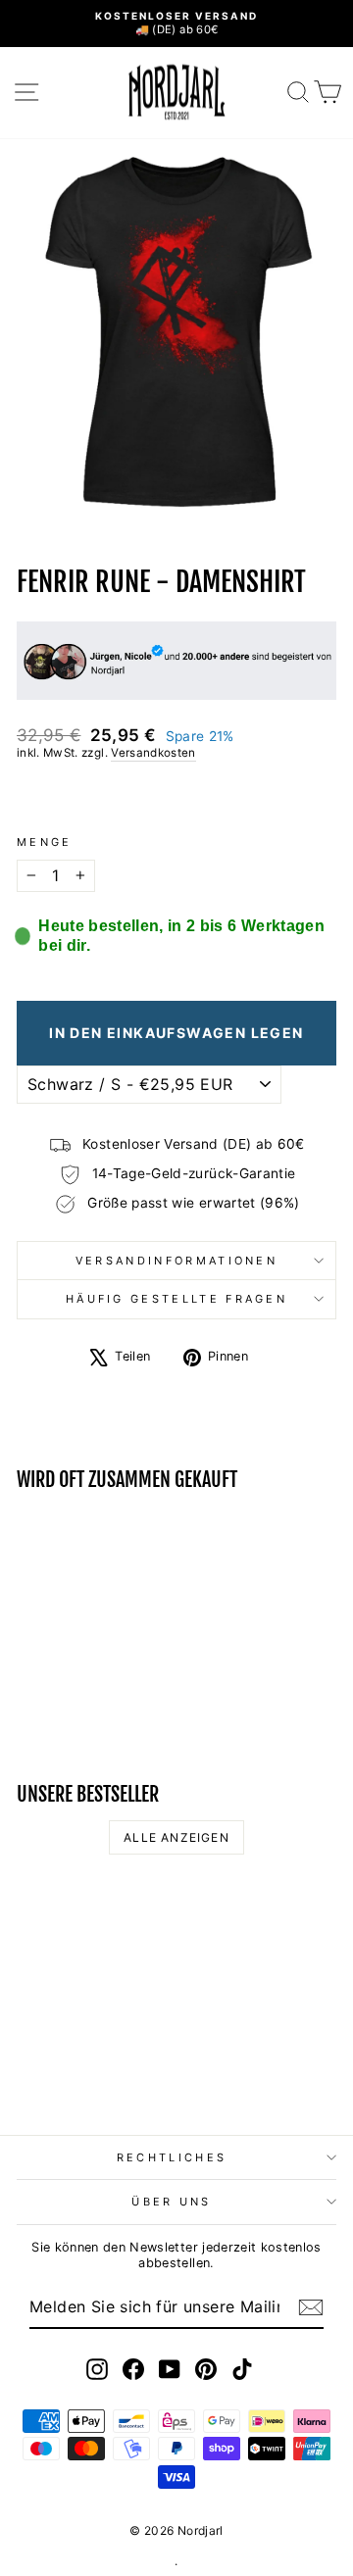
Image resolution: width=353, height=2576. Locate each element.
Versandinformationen (176, 1261)
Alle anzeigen (176, 1837)
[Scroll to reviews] (176, 798)
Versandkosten (153, 753)
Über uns (172, 2202)
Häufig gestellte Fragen (176, 1299)
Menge (45, 842)
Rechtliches (172, 2157)
